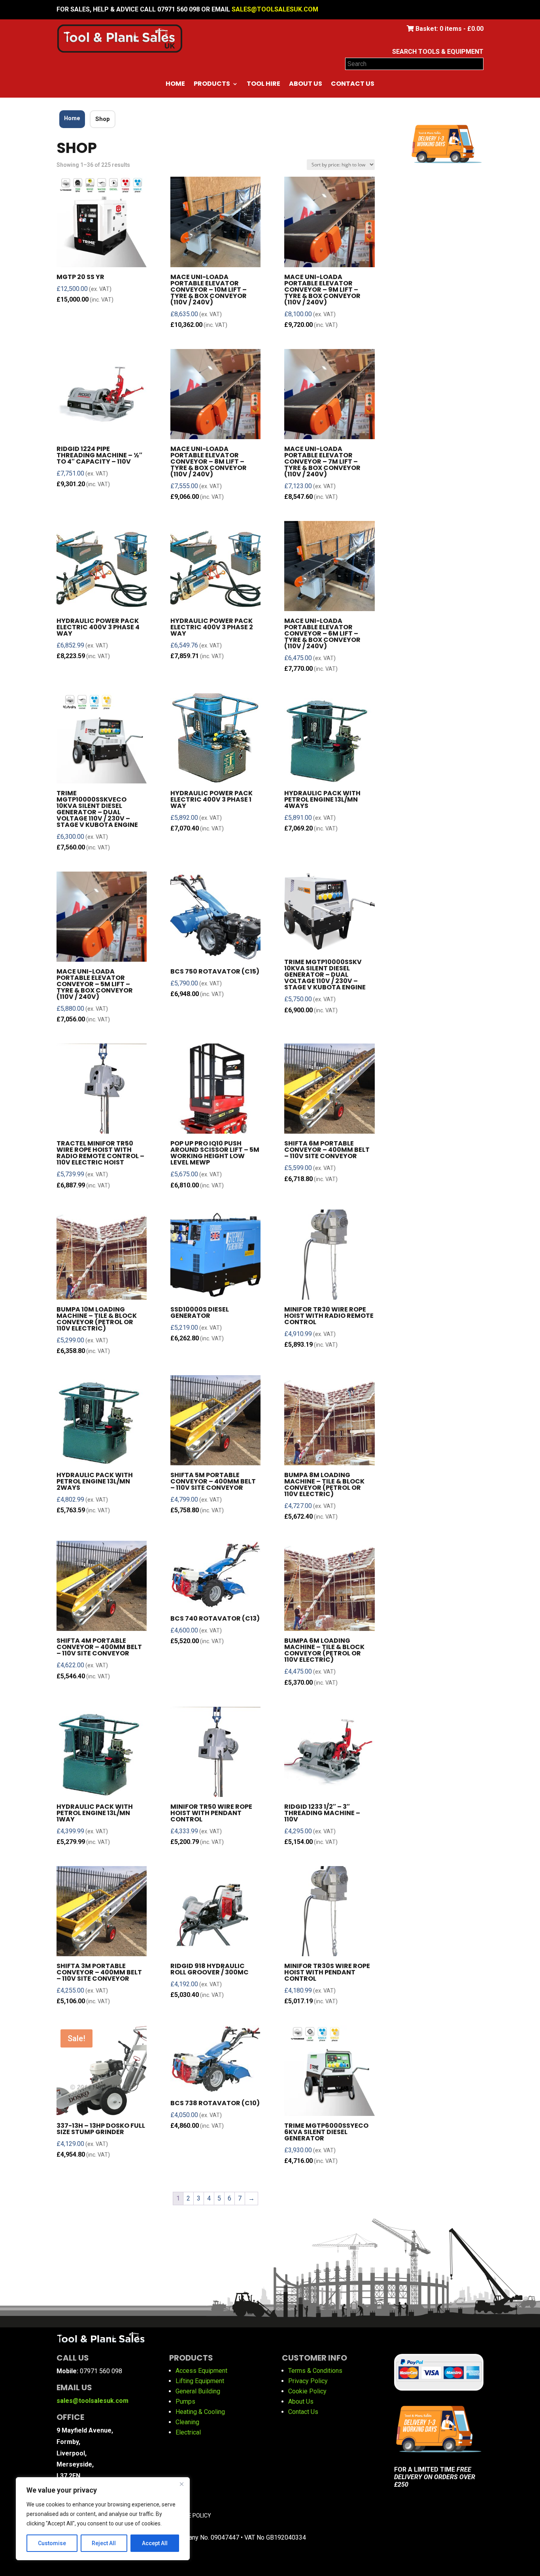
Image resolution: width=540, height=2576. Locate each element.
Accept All (155, 2543)
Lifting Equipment (200, 2381)
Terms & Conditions (315, 2371)
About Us (306, 85)
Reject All (104, 2543)
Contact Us (353, 85)
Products (212, 85)
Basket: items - (449, 29)
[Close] (181, 2484)
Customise (52, 2543)
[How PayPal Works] (439, 2383)
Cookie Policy (307, 2391)
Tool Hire (263, 85)
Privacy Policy (308, 2381)
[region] (103, 2519)
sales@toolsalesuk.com (275, 9)
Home (175, 85)
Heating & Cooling (200, 2412)
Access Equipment (201, 2371)
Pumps (185, 2401)
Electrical (188, 2432)
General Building (198, 2391)
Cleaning (187, 2422)
